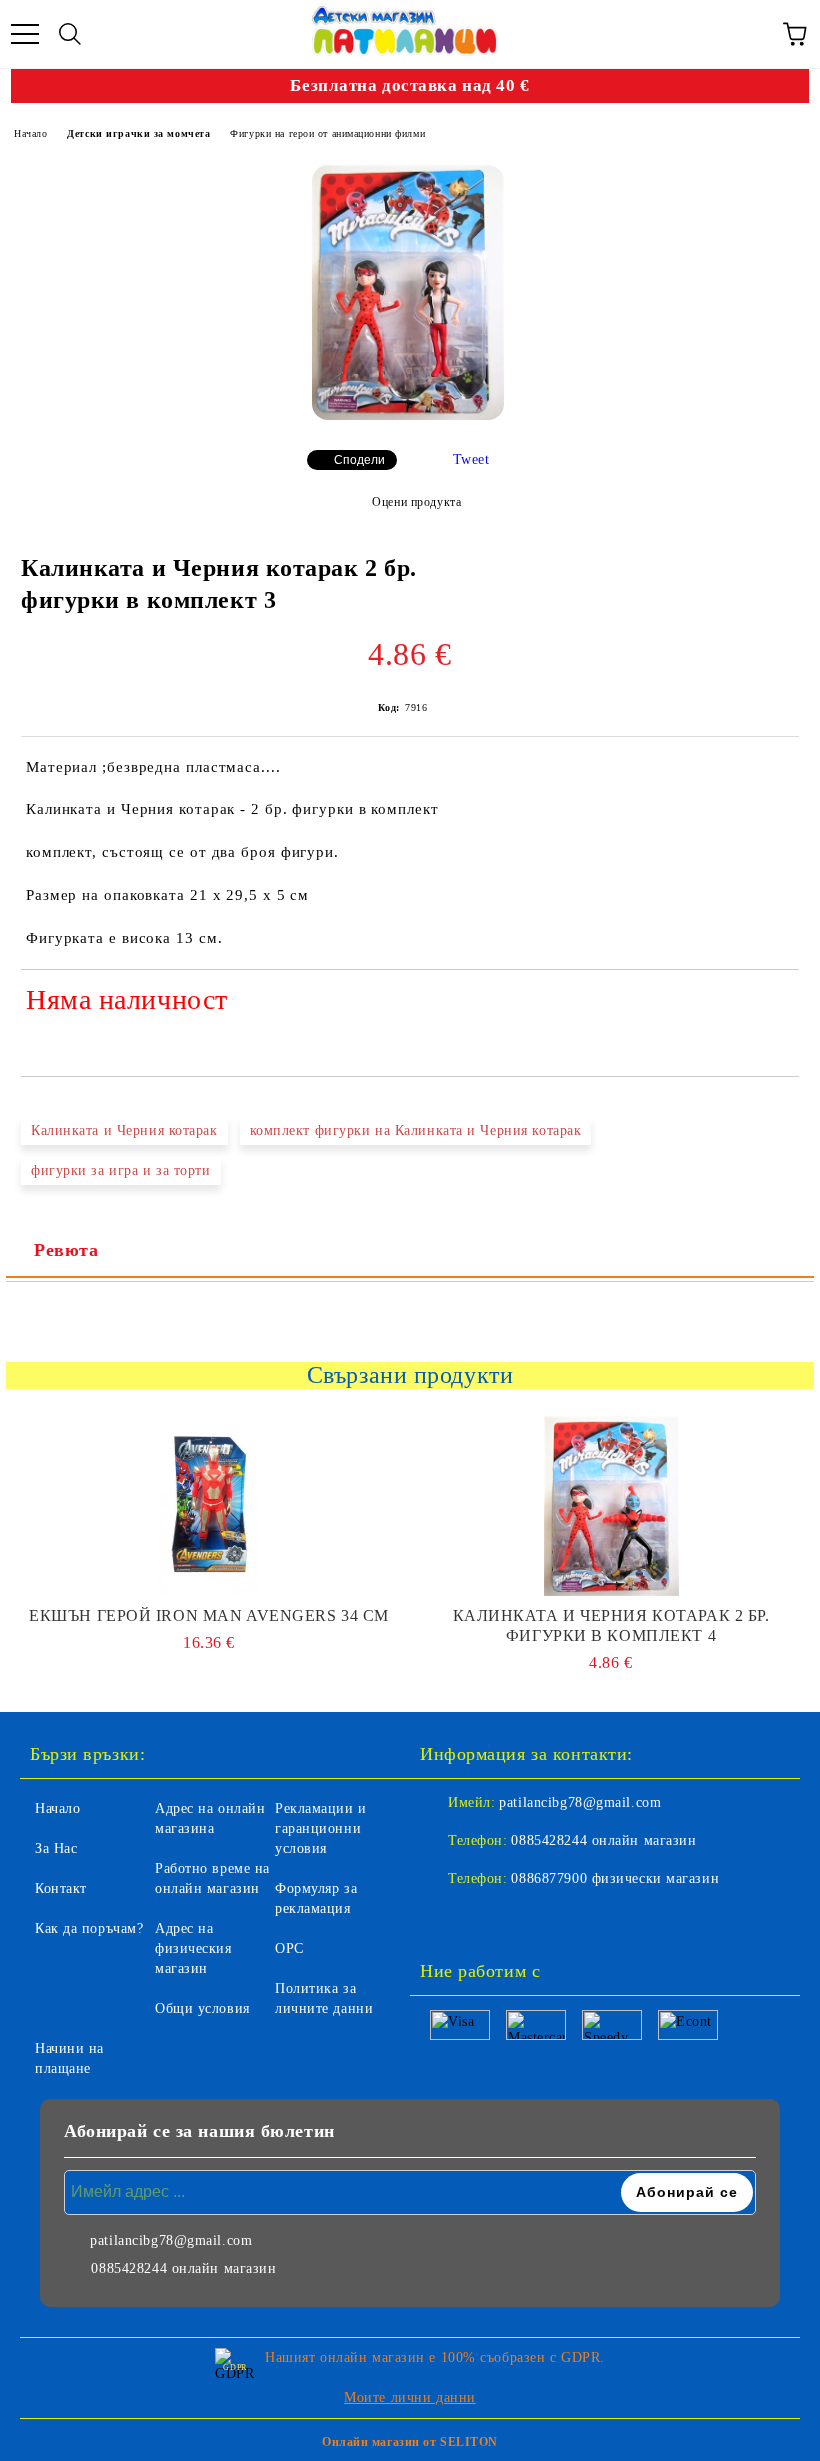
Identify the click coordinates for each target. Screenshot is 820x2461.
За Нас (56, 1848)
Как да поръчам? (89, 1928)
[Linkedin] (534, 1919)
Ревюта (66, 1250)
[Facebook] (446, 1919)
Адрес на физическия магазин (193, 1948)
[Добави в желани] (770, 1003)
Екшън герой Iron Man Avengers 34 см (209, 1615)
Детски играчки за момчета (138, 133)
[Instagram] (490, 1919)
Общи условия (202, 2008)
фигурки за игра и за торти (121, 1170)
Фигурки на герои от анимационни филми (327, 133)
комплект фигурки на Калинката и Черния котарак (416, 1130)
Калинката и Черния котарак (124, 1130)
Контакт (61, 1888)
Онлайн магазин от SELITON (410, 2442)
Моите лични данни (410, 2397)
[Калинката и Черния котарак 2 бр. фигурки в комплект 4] (611, 1506)
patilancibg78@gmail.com (580, 1802)
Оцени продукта (416, 502)
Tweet (471, 459)
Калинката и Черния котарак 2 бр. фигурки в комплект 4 (611, 1625)
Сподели (359, 460)
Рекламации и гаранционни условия (321, 1828)
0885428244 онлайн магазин (603, 1840)
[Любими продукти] (750, 34)
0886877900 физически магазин (615, 1878)
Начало (30, 133)
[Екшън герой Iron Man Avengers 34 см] (209, 1506)
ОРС (289, 1948)
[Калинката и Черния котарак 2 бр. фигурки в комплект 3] (408, 292)
